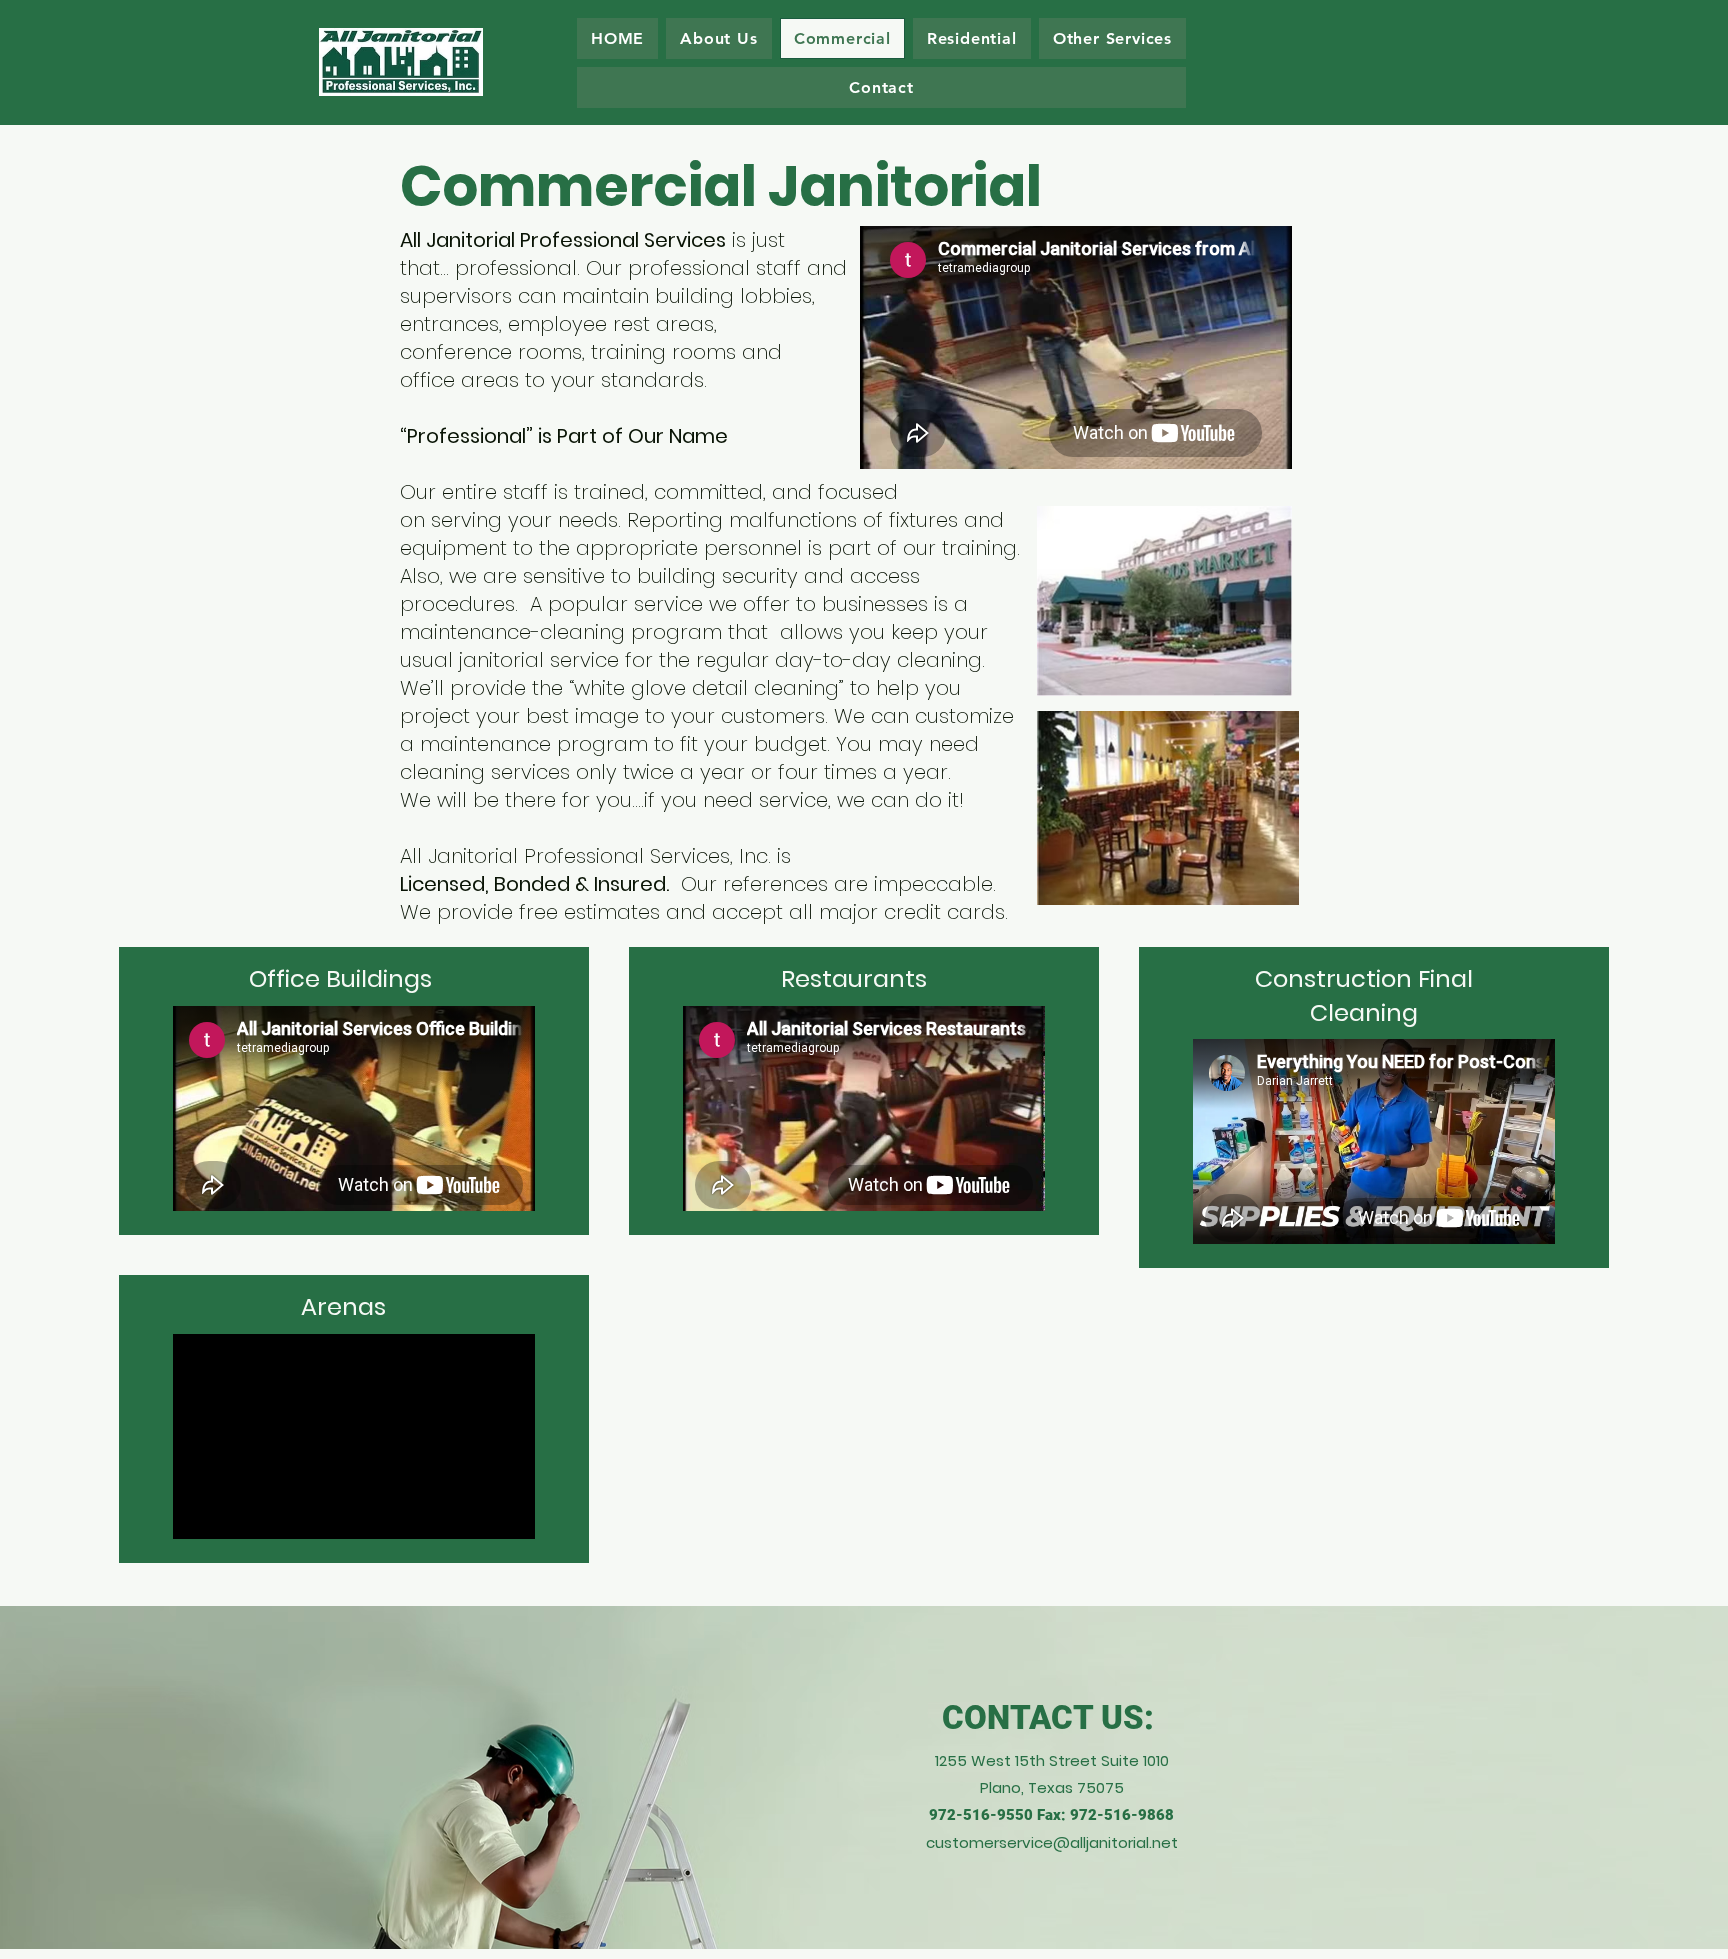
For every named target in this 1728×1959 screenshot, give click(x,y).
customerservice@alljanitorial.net (1052, 1842)
